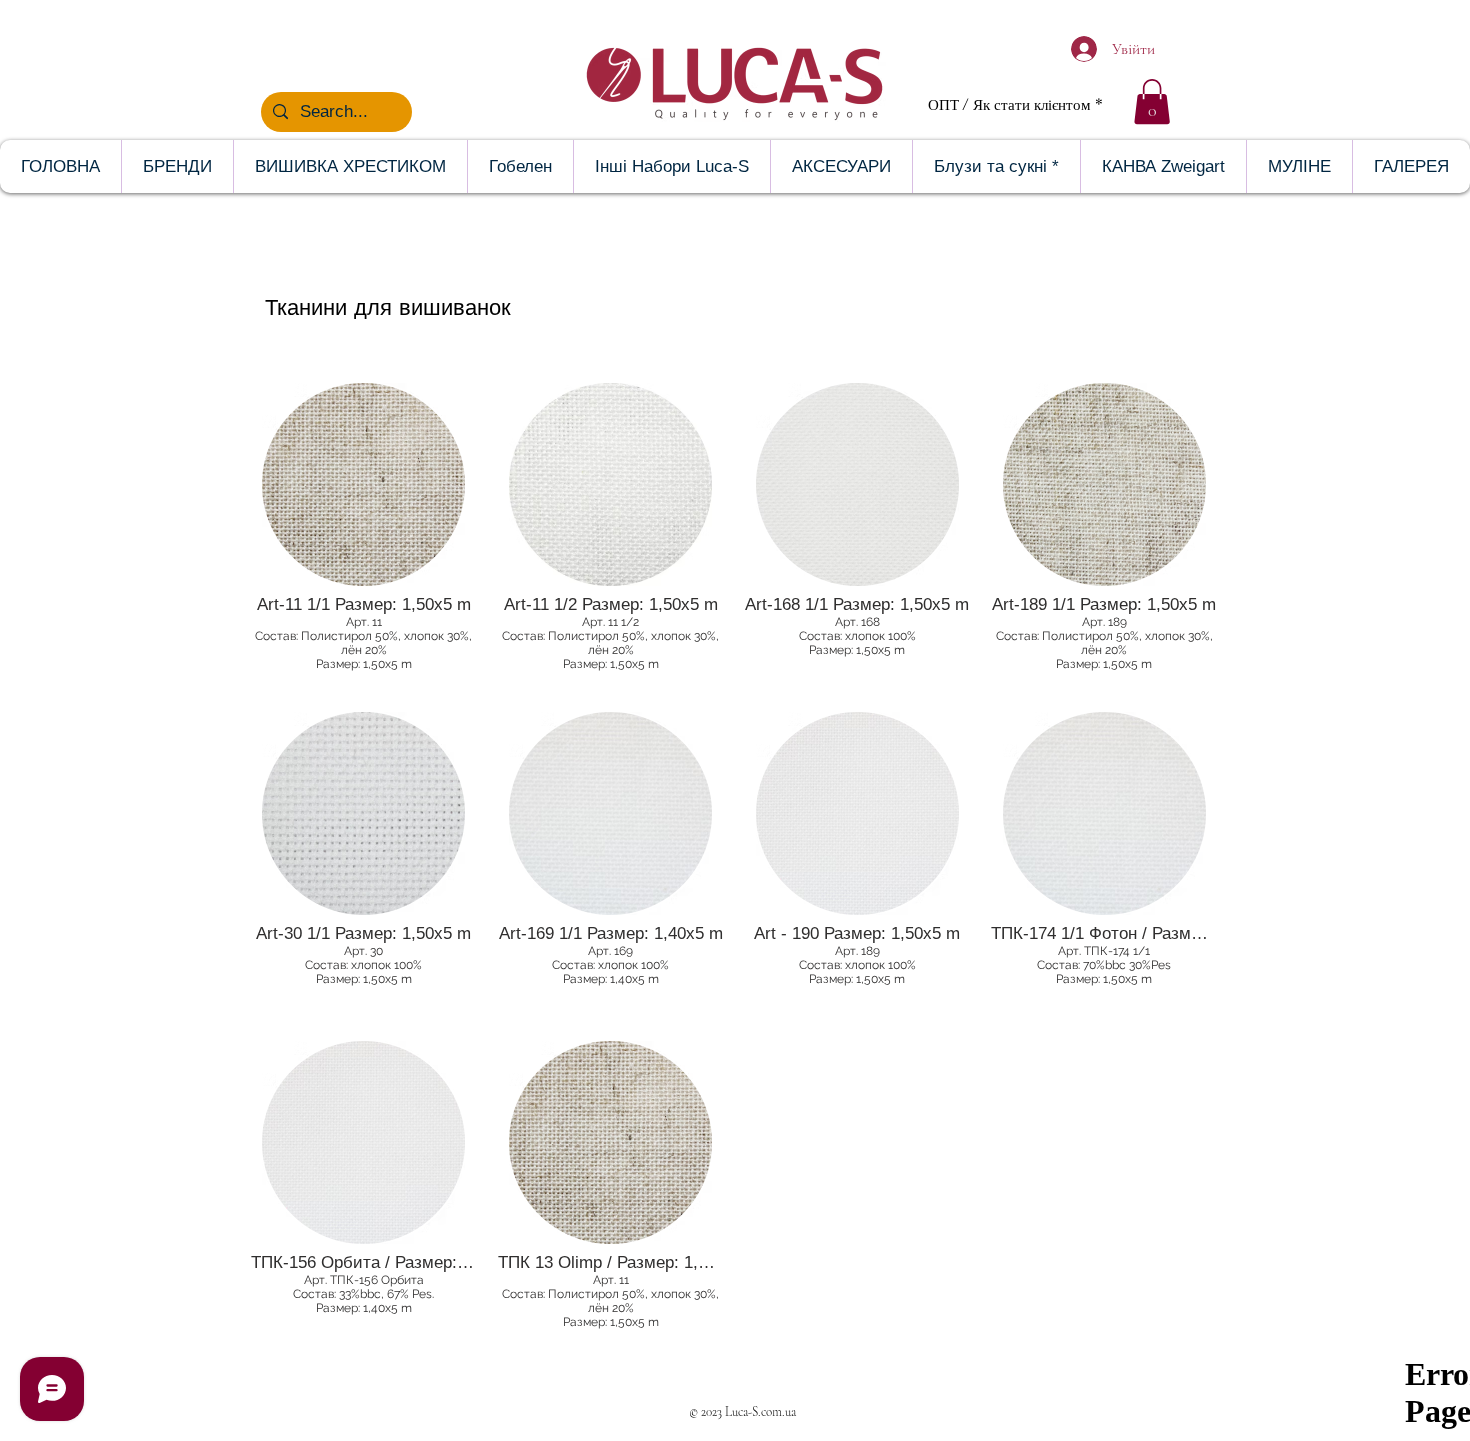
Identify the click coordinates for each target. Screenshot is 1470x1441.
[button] (1152, 101)
